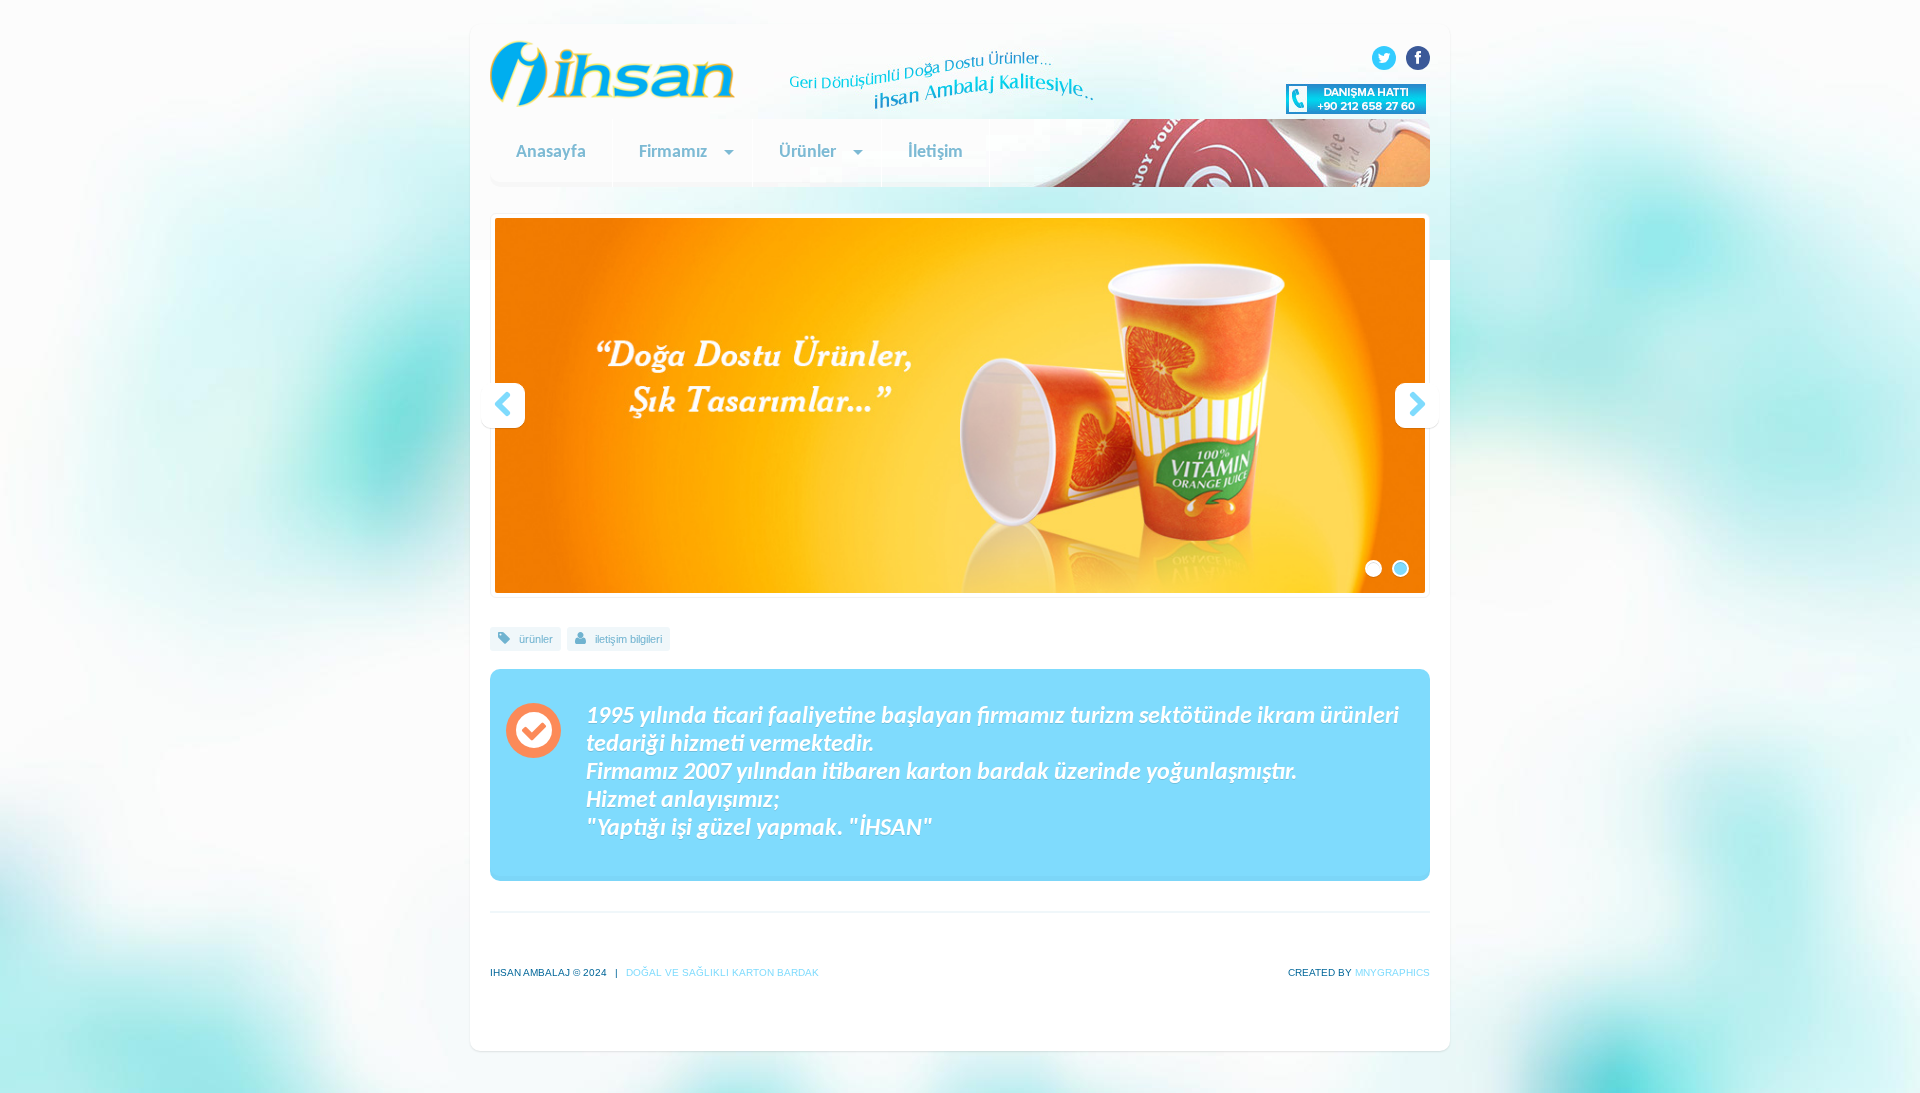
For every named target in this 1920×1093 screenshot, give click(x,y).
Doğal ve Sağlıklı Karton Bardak (721, 972)
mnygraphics (1392, 972)
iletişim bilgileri (628, 639)
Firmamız (673, 152)
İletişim (935, 152)
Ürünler (807, 152)
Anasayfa (551, 152)
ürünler (536, 639)
